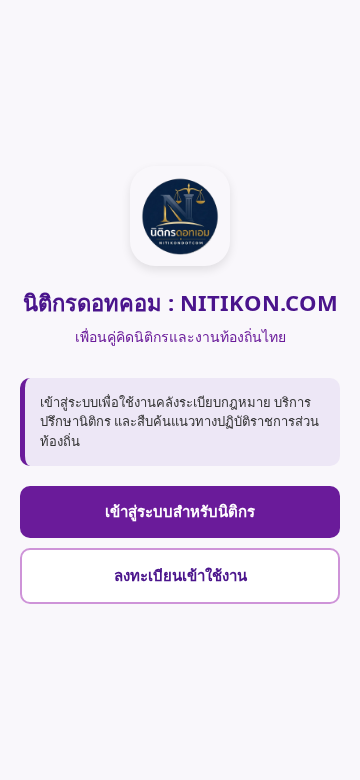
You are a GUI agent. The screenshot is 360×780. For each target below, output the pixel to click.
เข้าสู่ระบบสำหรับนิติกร (180, 511)
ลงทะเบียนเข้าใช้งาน (180, 575)
